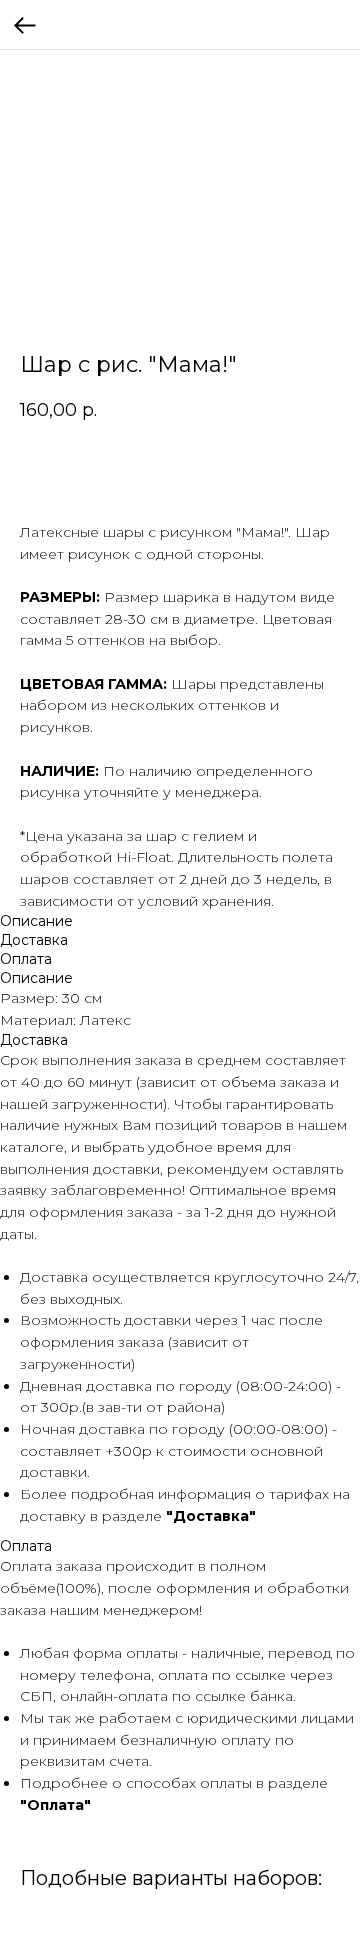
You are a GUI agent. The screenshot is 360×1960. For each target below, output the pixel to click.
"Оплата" (55, 1805)
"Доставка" (211, 1516)
